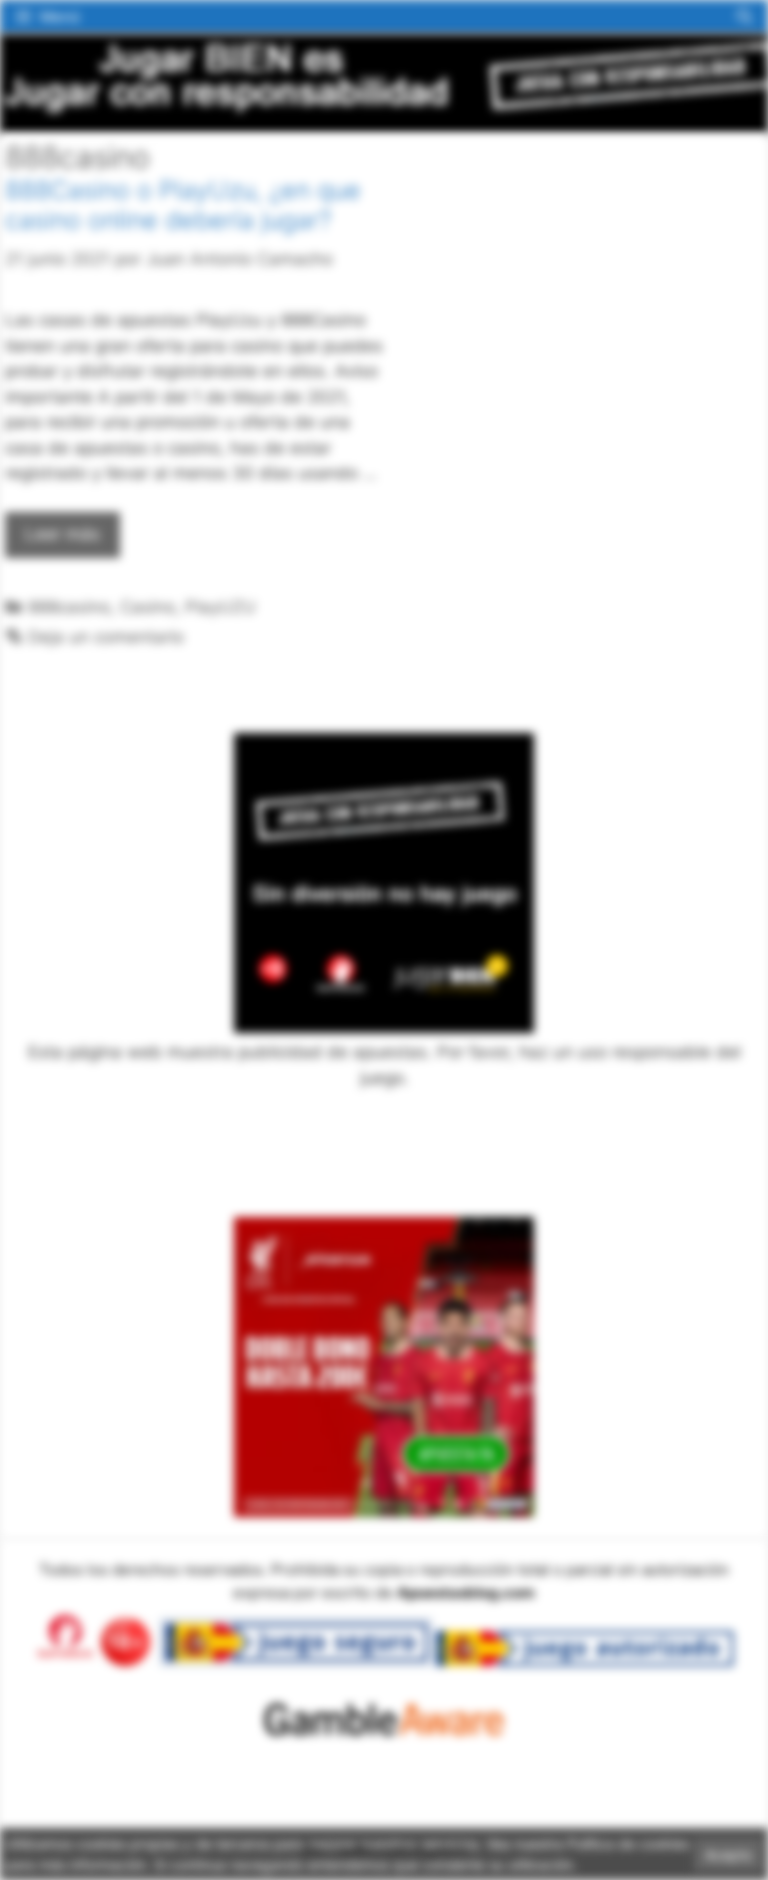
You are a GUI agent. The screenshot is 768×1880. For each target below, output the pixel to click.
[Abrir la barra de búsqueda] (744, 17)
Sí (639, 232)
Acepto (728, 1854)
